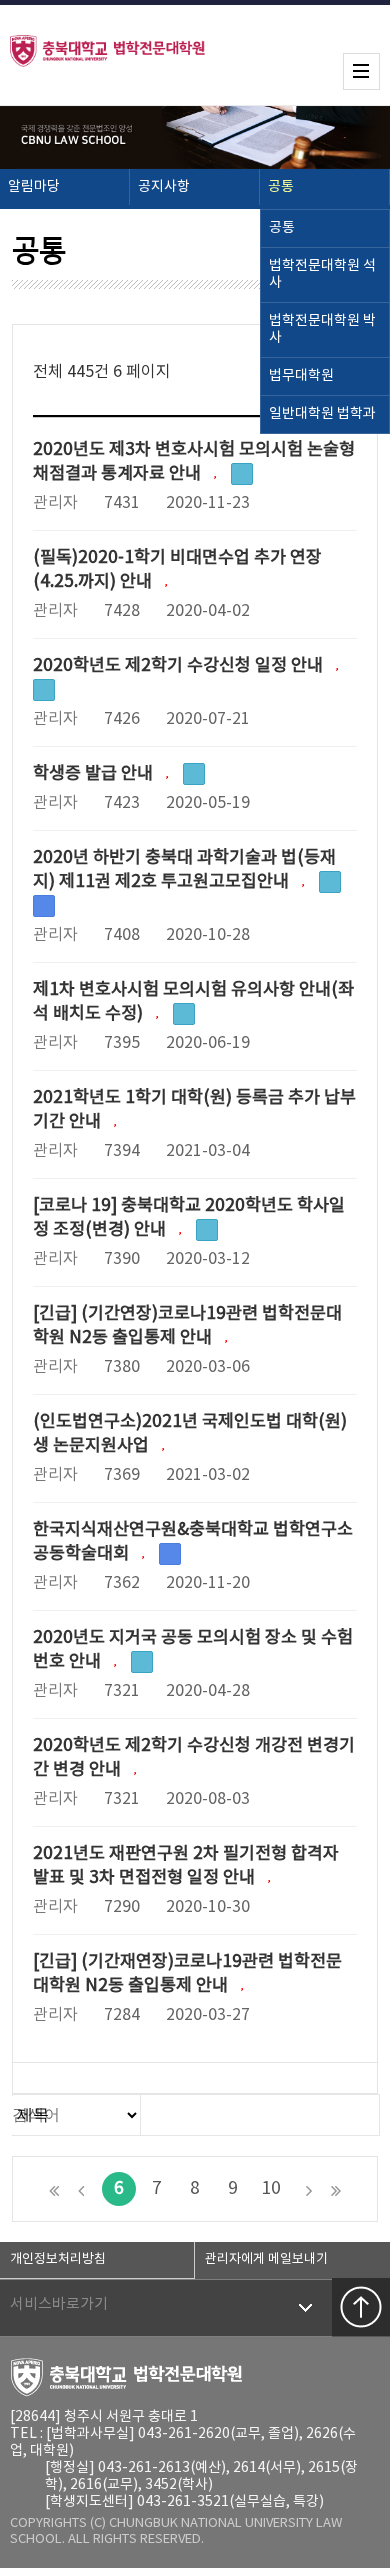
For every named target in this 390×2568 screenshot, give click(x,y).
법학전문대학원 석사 (322, 274)
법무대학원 (301, 376)
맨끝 (336, 2189)
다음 (309, 2189)
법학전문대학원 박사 (322, 329)
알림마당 (34, 187)
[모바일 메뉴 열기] (361, 71)
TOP (361, 2307)
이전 (81, 2189)
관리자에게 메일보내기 (266, 2259)
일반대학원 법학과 (322, 414)
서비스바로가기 (59, 2304)
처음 (54, 2189)
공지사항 (164, 187)
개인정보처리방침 (58, 2259)
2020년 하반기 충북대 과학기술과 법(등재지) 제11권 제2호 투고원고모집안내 (184, 870)
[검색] (359, 2114)
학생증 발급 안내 (95, 774)
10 (271, 2189)
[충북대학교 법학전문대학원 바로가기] (120, 49)
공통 (281, 187)
